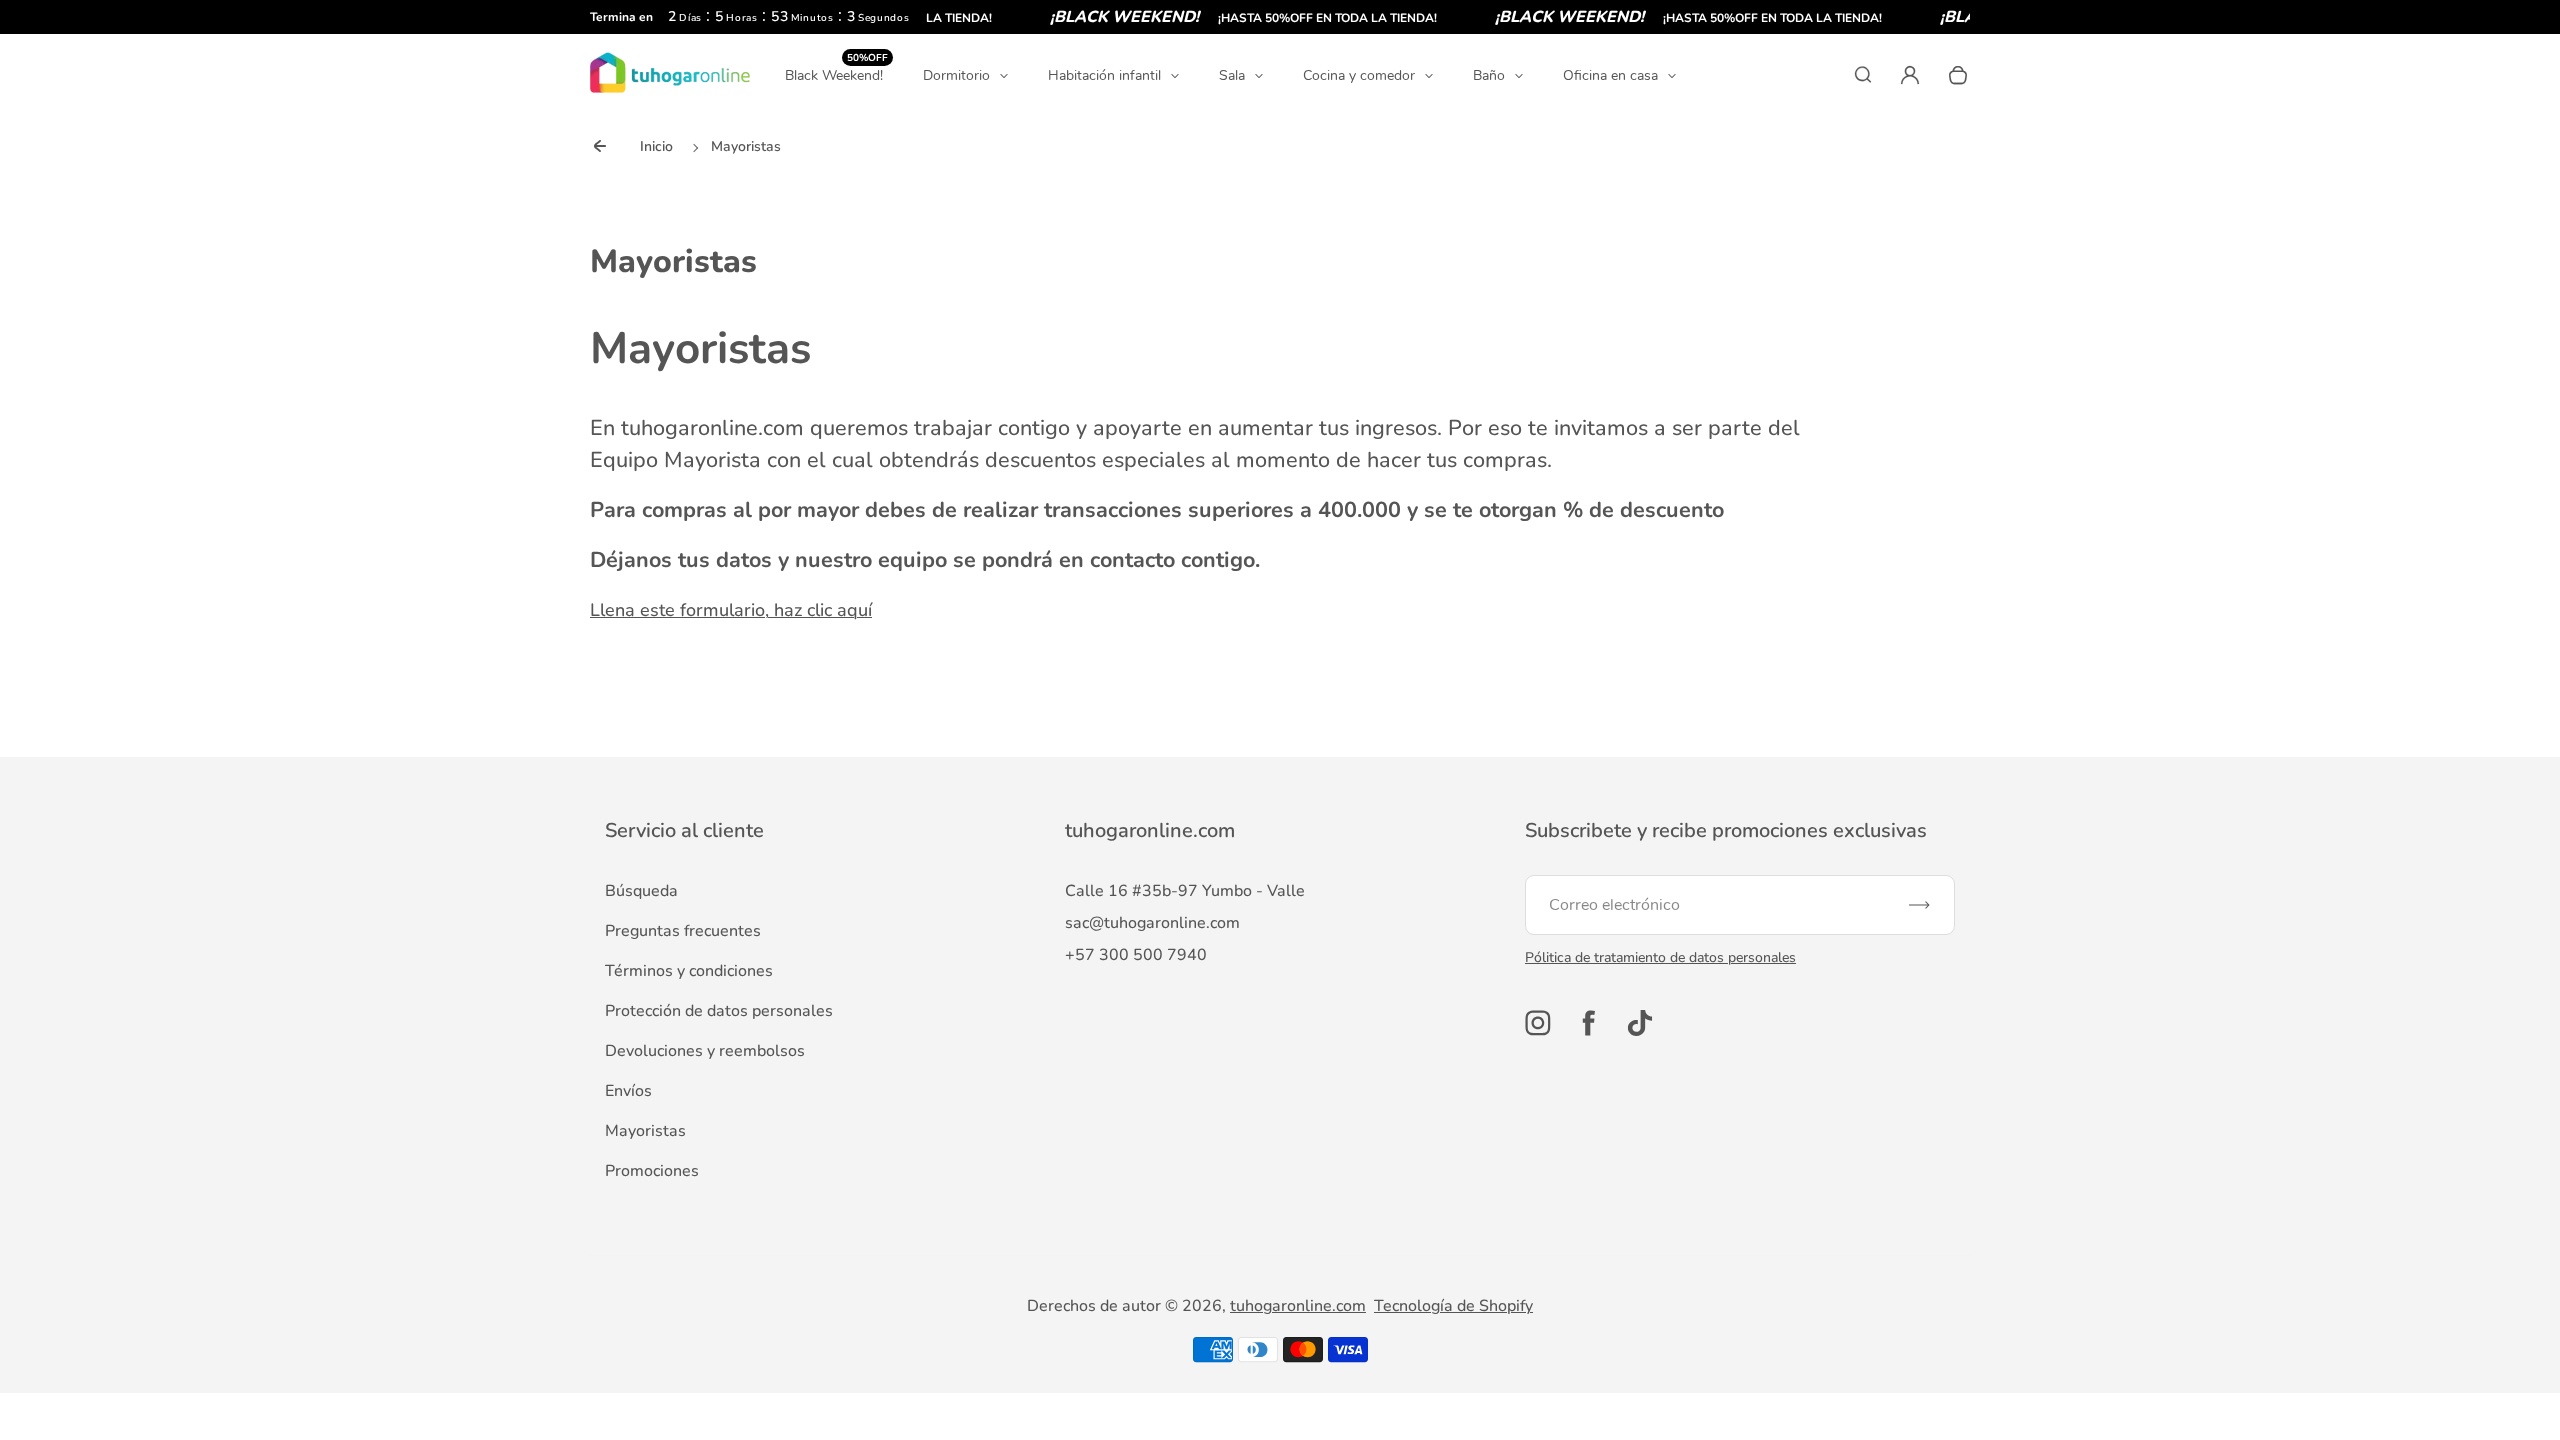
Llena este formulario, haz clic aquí (731, 610)
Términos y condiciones (689, 971)
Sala (1232, 75)
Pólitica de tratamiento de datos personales (1660, 957)
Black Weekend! (836, 74)
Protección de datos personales (719, 1011)
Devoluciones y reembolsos (705, 1051)
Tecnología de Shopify (1453, 1306)
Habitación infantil (1104, 75)
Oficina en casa (1610, 75)
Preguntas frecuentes (683, 931)
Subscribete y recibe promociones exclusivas (1726, 830)
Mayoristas (645, 1131)
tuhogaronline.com (1298, 1306)
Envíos (628, 1091)
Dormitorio (956, 75)
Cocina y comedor (1359, 75)
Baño (1489, 75)
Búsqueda (641, 891)
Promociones (652, 1171)
